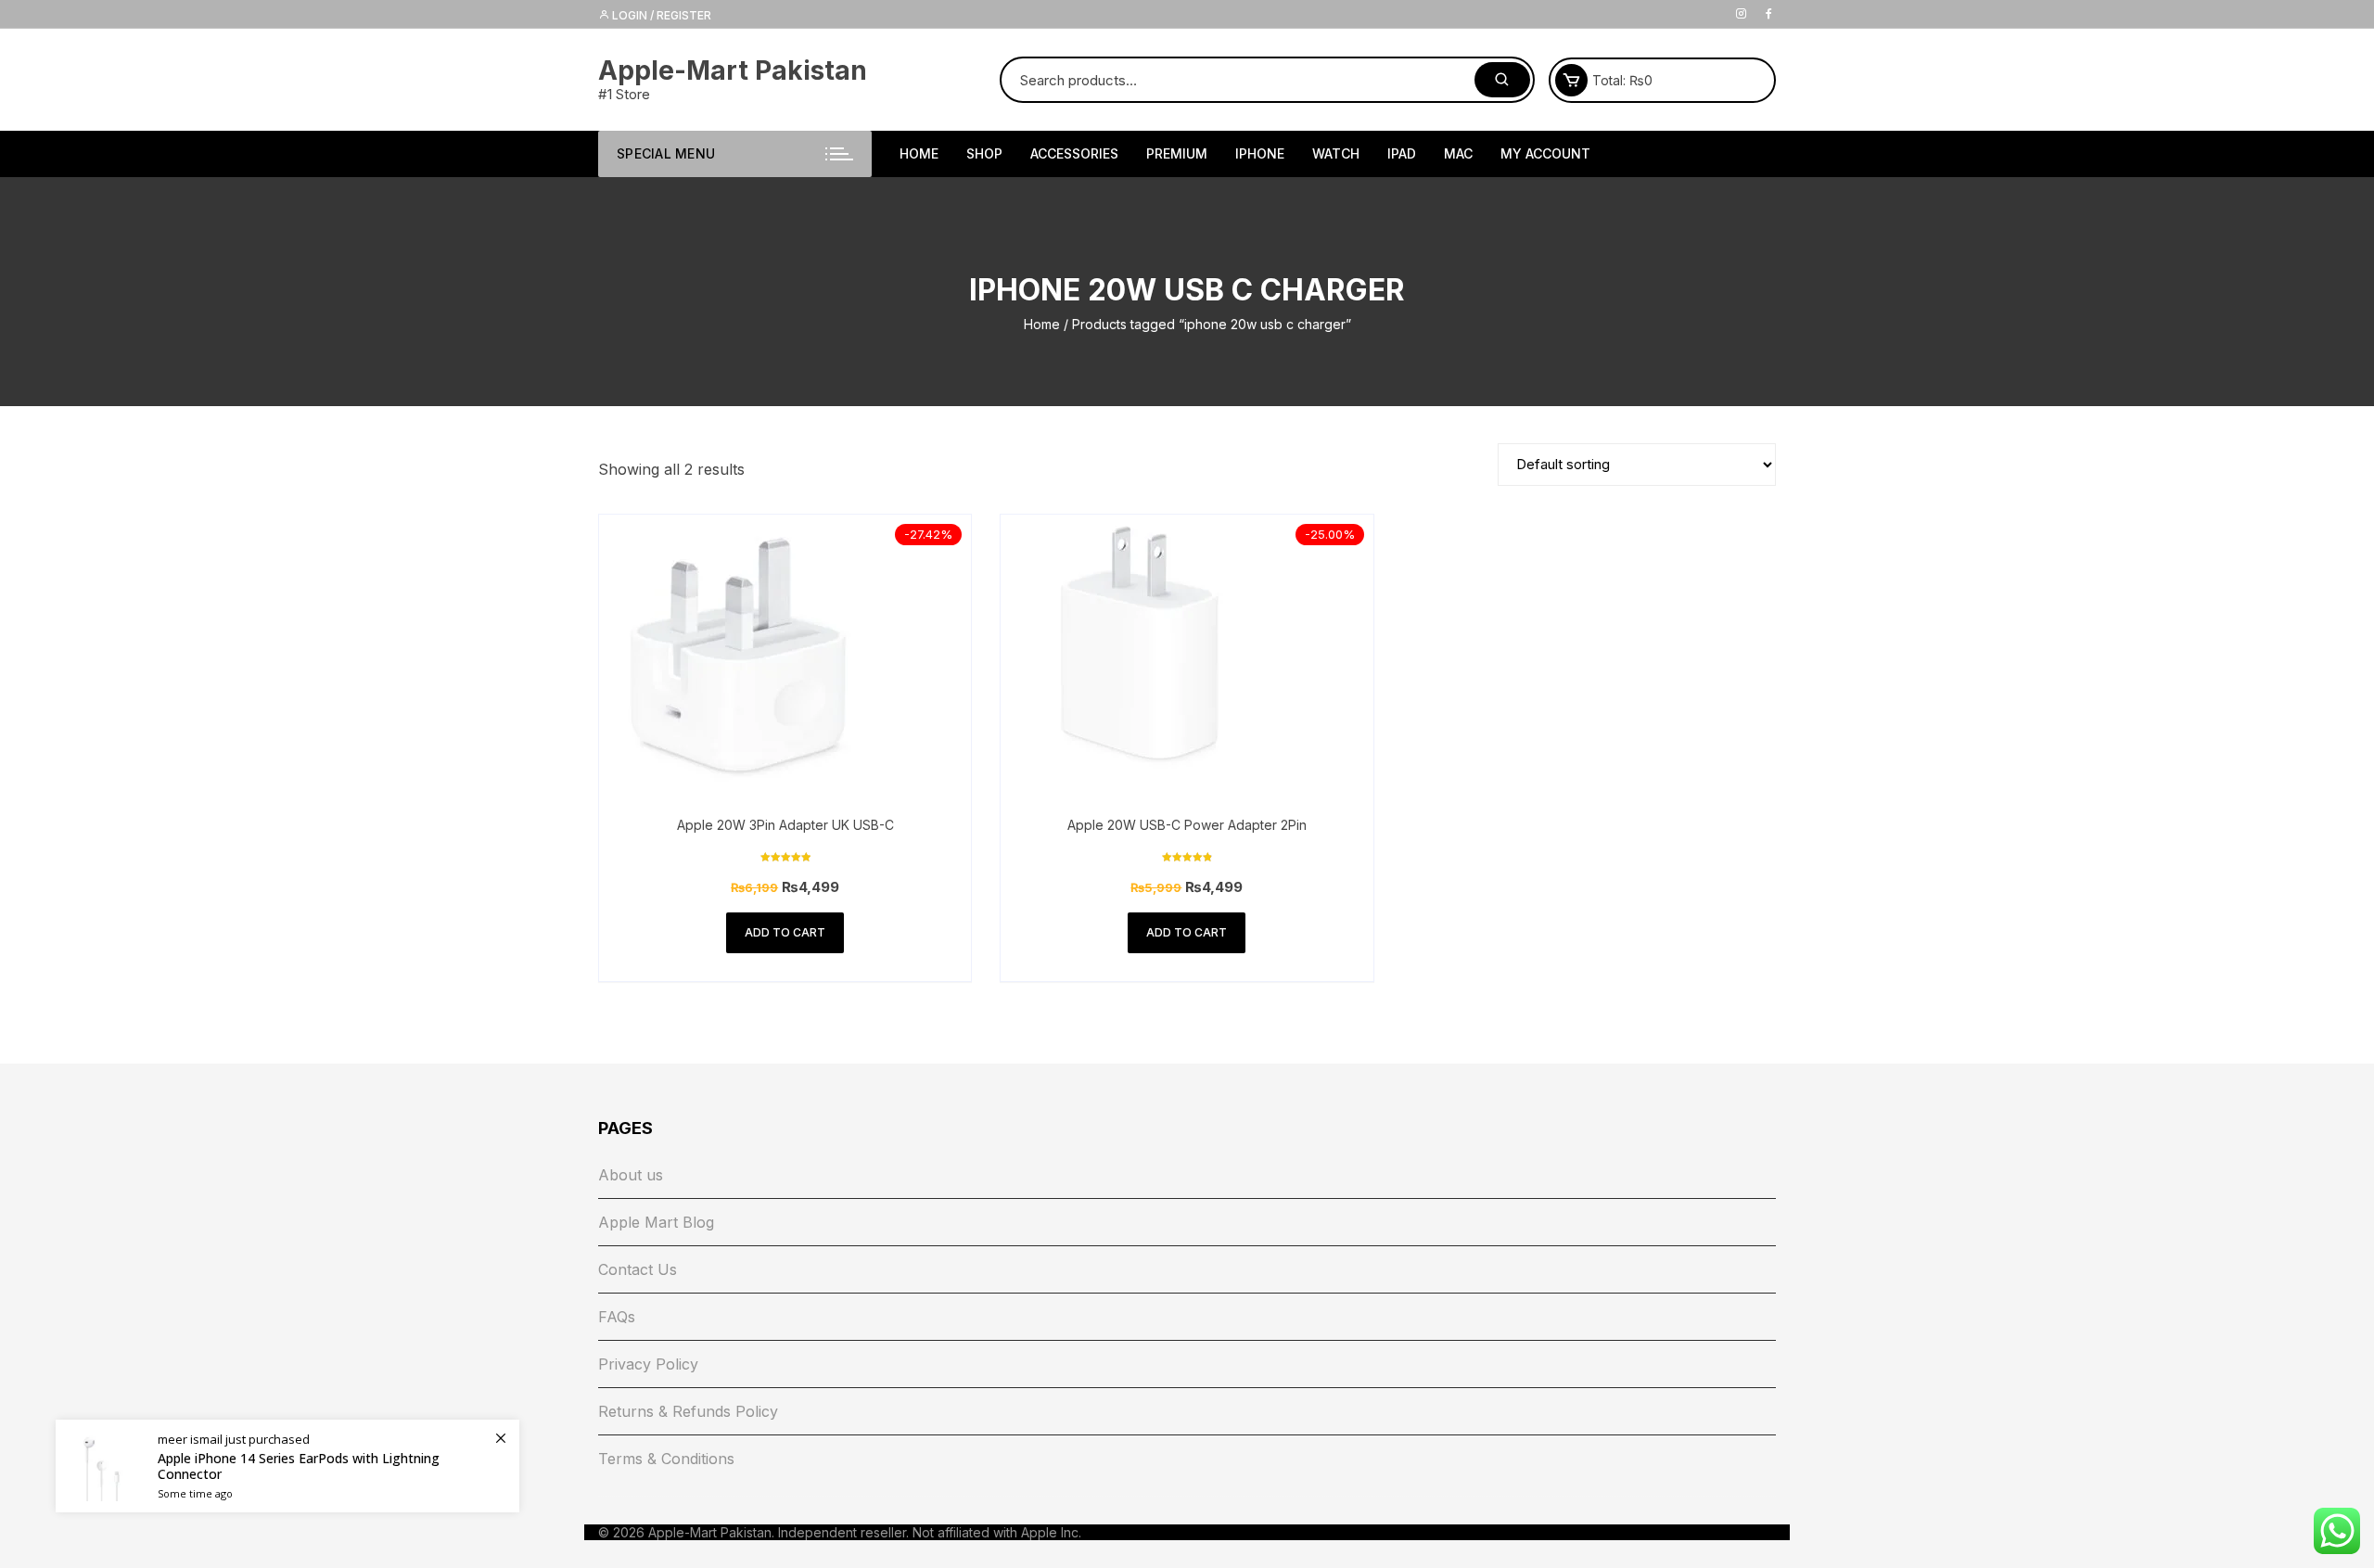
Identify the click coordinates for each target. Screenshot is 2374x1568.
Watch (1336, 153)
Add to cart (785, 932)
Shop (984, 153)
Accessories (1074, 153)
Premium (1177, 153)
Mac (1458, 153)
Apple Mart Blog (656, 1222)
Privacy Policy (648, 1364)
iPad (1402, 153)
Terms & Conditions (666, 1459)
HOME (919, 153)
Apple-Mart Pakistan (733, 70)
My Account (1545, 153)
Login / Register (660, 15)
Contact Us (638, 1269)
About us (631, 1175)
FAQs (617, 1317)
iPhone (1260, 153)
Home (1042, 324)
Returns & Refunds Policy (688, 1411)
